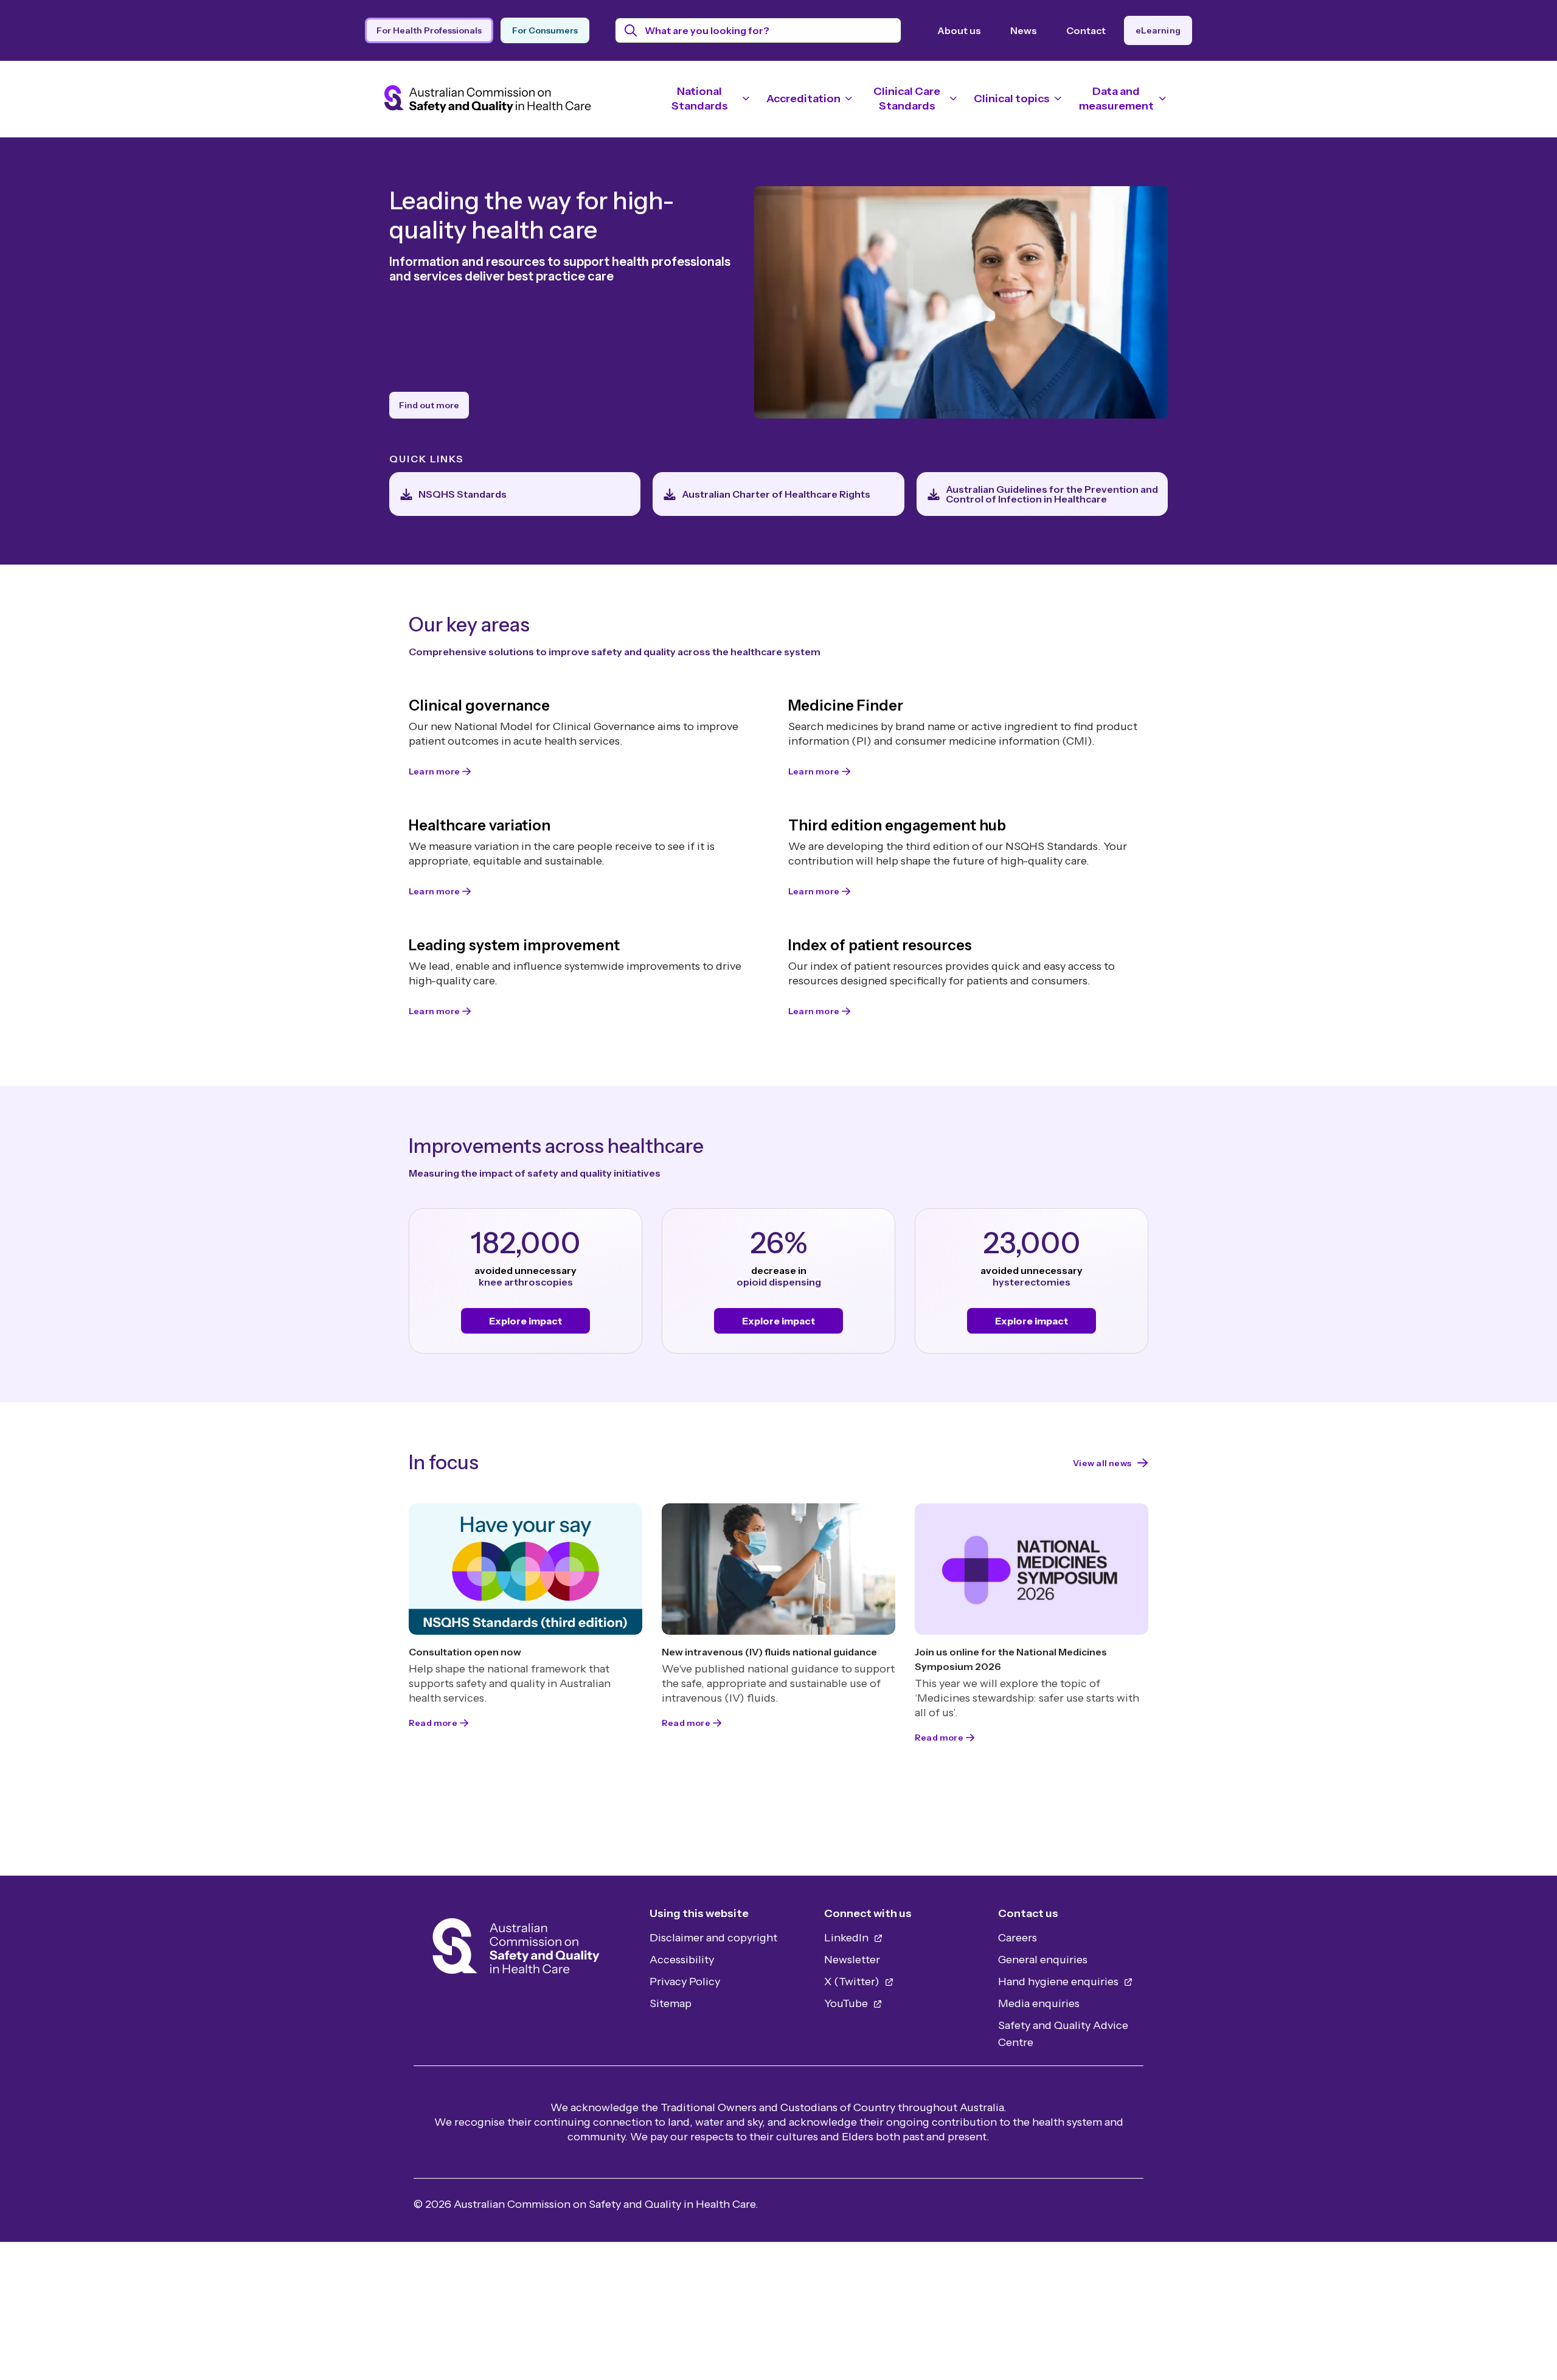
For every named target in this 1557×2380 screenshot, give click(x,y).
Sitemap (671, 2003)
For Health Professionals (429, 30)
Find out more (429, 405)
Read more (433, 1723)
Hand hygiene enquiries (1059, 1982)
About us (959, 30)
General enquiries (1043, 1960)
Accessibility (682, 1960)
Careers (1018, 1938)
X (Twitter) (853, 1982)
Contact (1086, 30)
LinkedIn (848, 1938)
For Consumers (545, 30)
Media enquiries (1039, 2003)
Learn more (434, 771)
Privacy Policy (685, 1982)
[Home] (516, 1950)
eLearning (1158, 30)
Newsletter (852, 1960)
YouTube (847, 2003)
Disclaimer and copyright (713, 1938)
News (1024, 30)
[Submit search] (631, 30)
